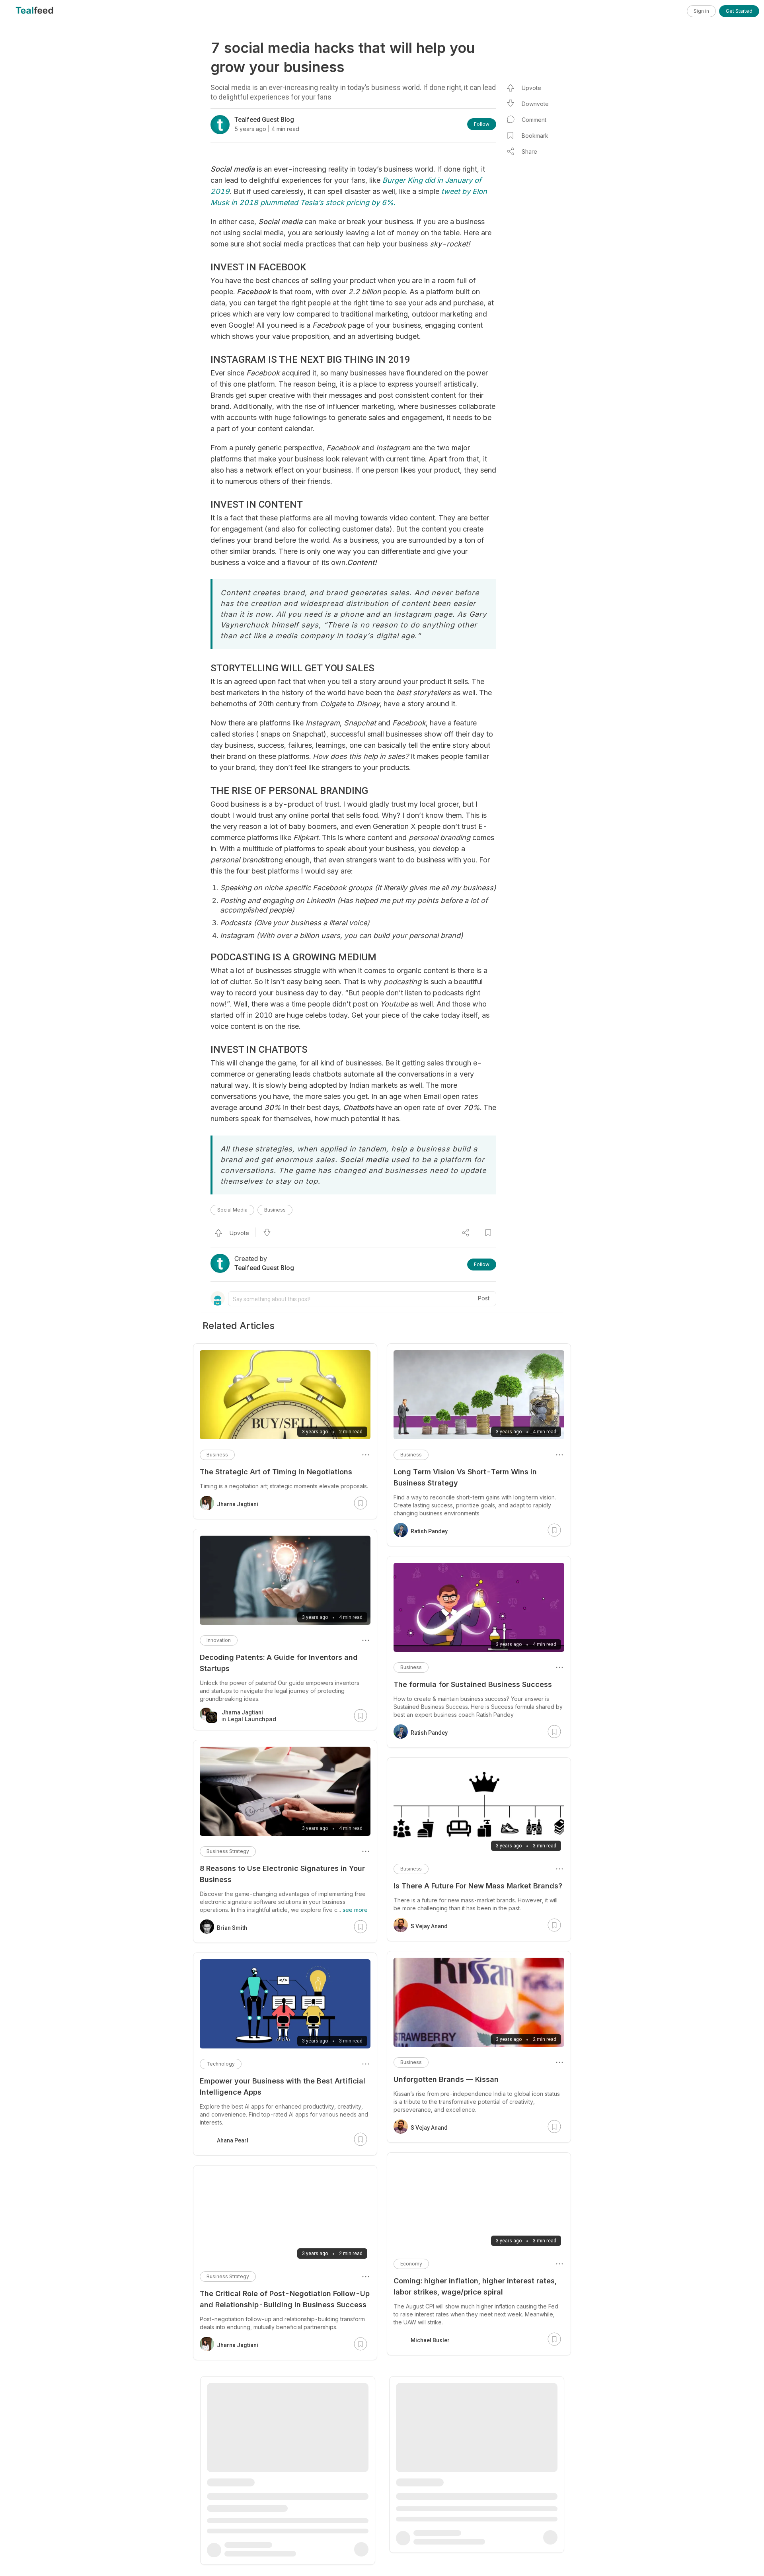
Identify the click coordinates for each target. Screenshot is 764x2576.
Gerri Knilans (234, 2550)
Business (275, 1210)
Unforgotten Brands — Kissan (446, 2079)
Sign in (701, 11)
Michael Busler (430, 2340)
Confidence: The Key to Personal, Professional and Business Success (282, 2504)
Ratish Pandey (429, 1531)
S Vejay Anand (429, 1926)
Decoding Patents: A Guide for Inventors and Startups (279, 1663)
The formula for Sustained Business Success (473, 1684)
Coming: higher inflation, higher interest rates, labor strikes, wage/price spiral (475, 2286)
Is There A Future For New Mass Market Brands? (478, 1886)
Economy (411, 2264)
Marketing (218, 2481)
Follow (482, 124)
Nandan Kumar (430, 2537)
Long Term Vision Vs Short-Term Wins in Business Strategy (465, 1477)
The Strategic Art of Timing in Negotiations (276, 1472)
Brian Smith (232, 1928)
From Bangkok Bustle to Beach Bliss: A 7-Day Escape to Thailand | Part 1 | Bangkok (474, 2499)
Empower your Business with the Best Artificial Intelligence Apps (283, 2086)
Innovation (219, 1640)
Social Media (232, 1210)
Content (410, 2476)
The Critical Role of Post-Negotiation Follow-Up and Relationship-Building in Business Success (285, 2299)
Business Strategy (228, 1851)
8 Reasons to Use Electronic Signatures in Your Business (282, 1874)
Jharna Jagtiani (238, 1504)
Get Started (739, 11)
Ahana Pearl (233, 2140)
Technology (221, 2064)
